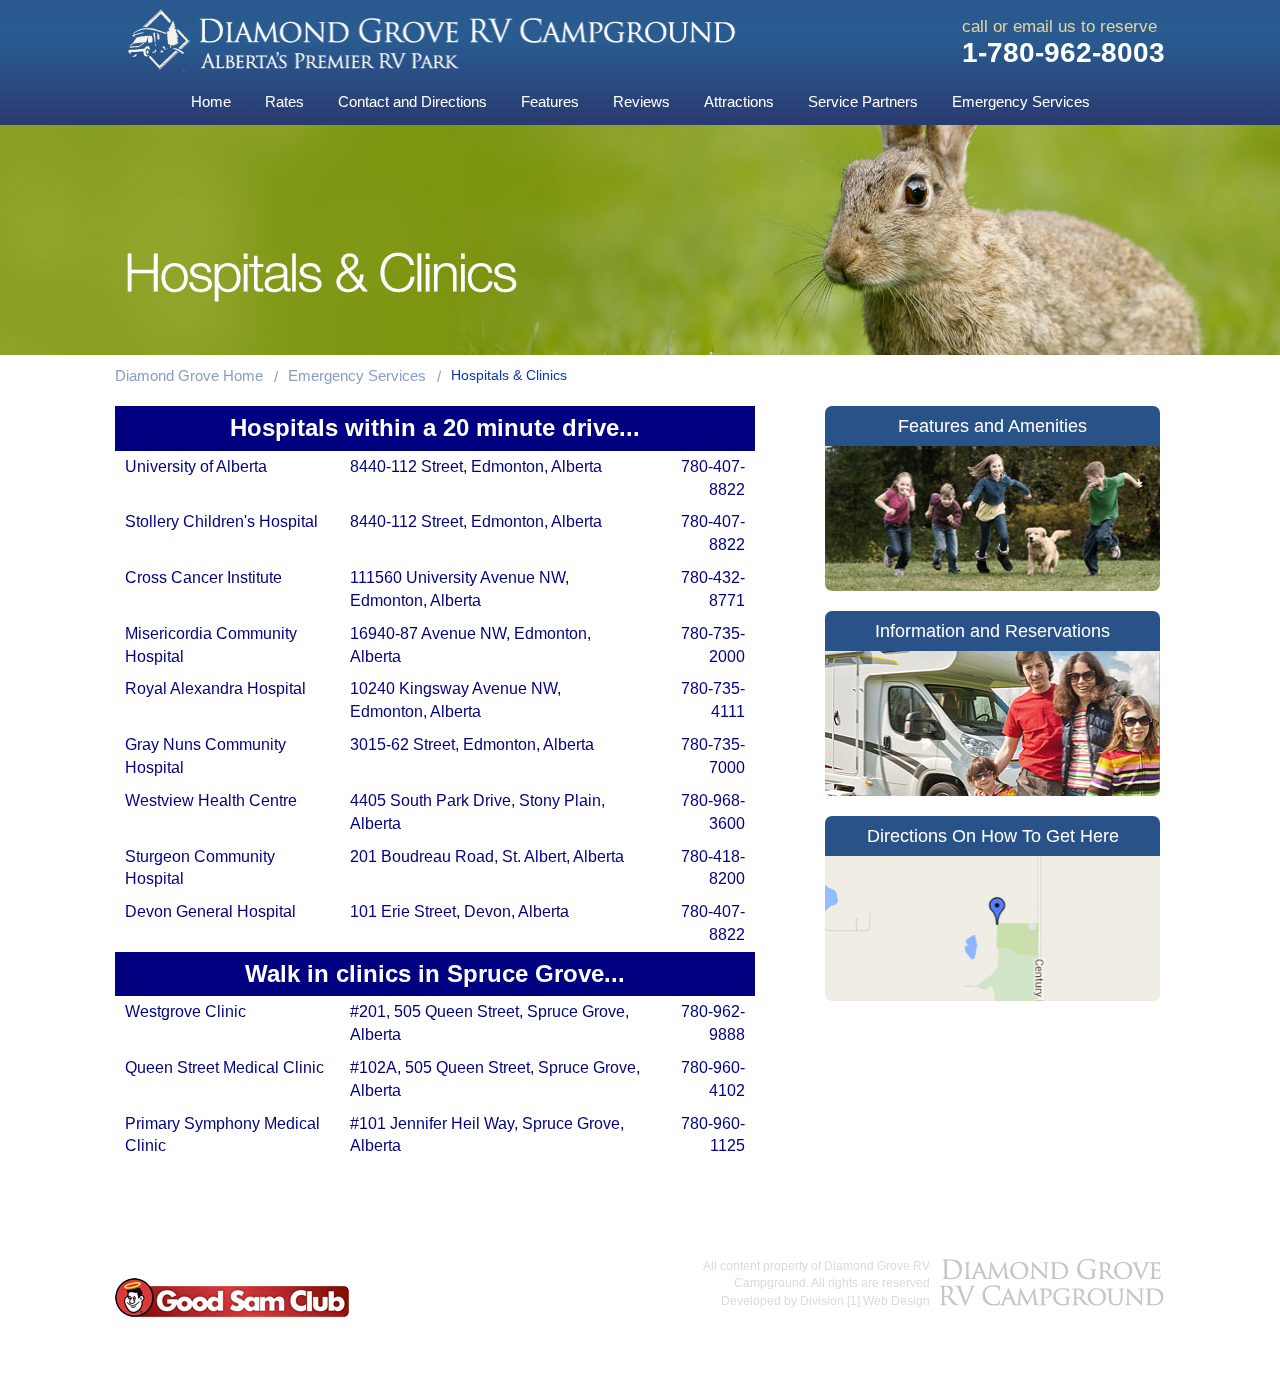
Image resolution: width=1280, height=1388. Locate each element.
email (1033, 26)
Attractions (739, 101)
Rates (284, 101)
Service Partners (863, 101)
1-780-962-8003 (1063, 52)
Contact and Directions (412, 101)
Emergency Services (1021, 101)
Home (211, 101)
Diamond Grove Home (189, 375)
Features (550, 101)
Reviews (641, 101)
